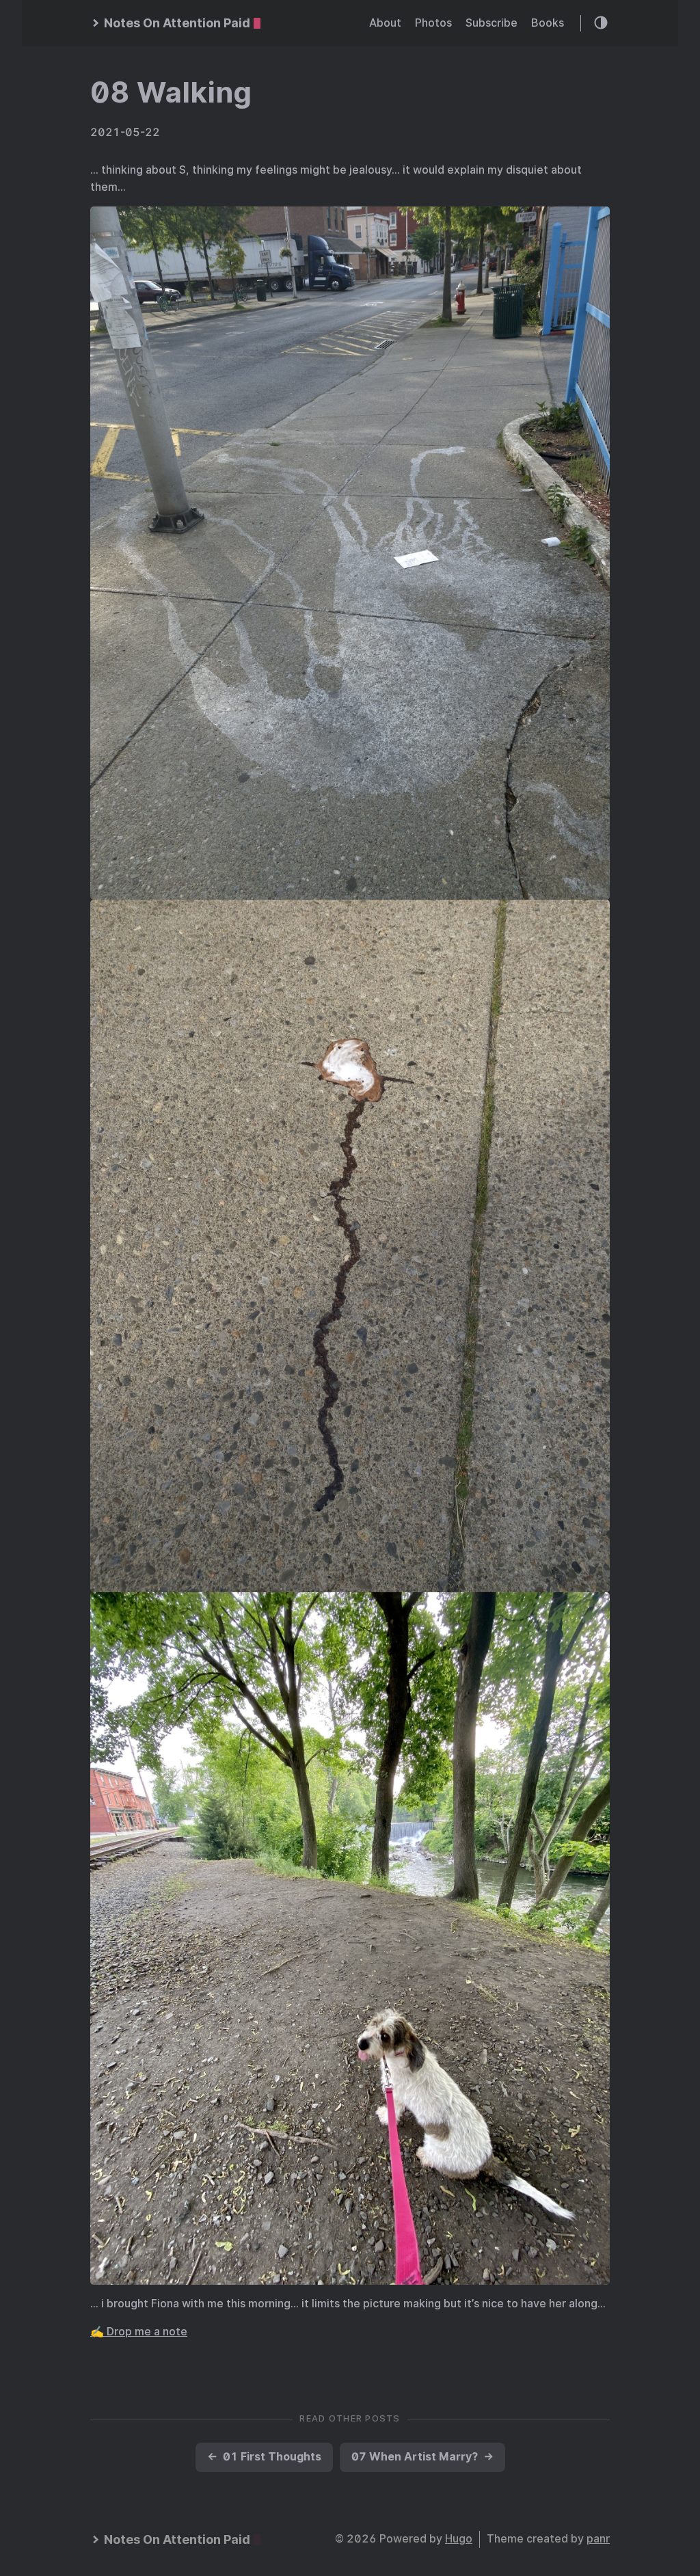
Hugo (459, 2539)
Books (548, 23)
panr (598, 2539)
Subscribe (492, 23)
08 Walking (171, 92)
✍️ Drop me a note (139, 2332)
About (385, 23)
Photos (433, 23)
